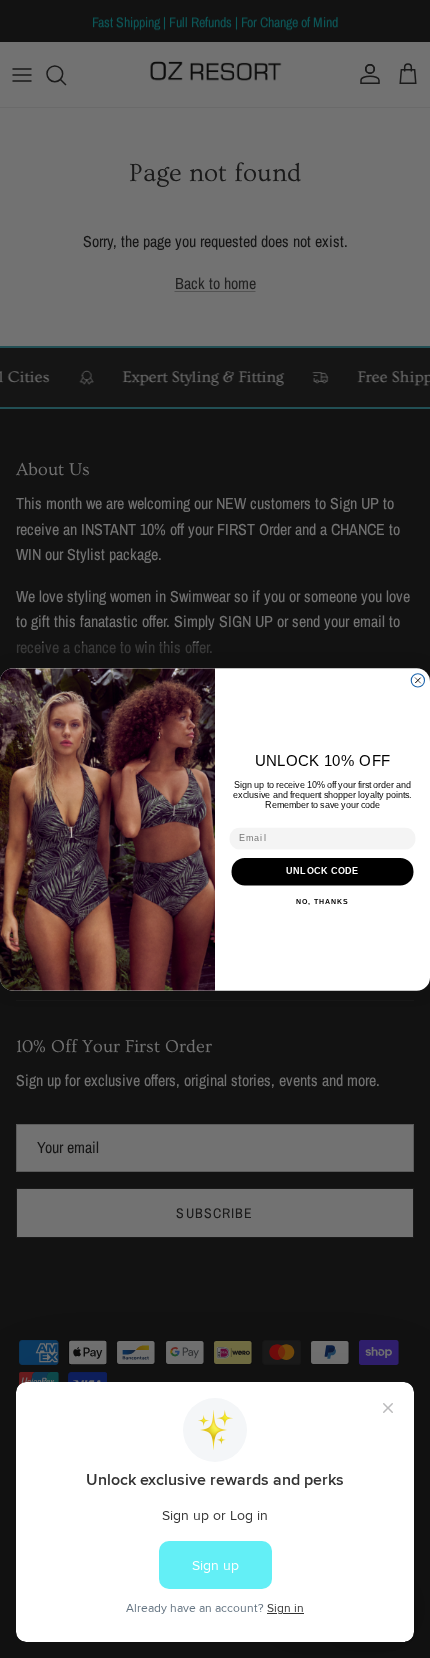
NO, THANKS (322, 901)
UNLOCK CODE (322, 870)
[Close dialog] (417, 679)
